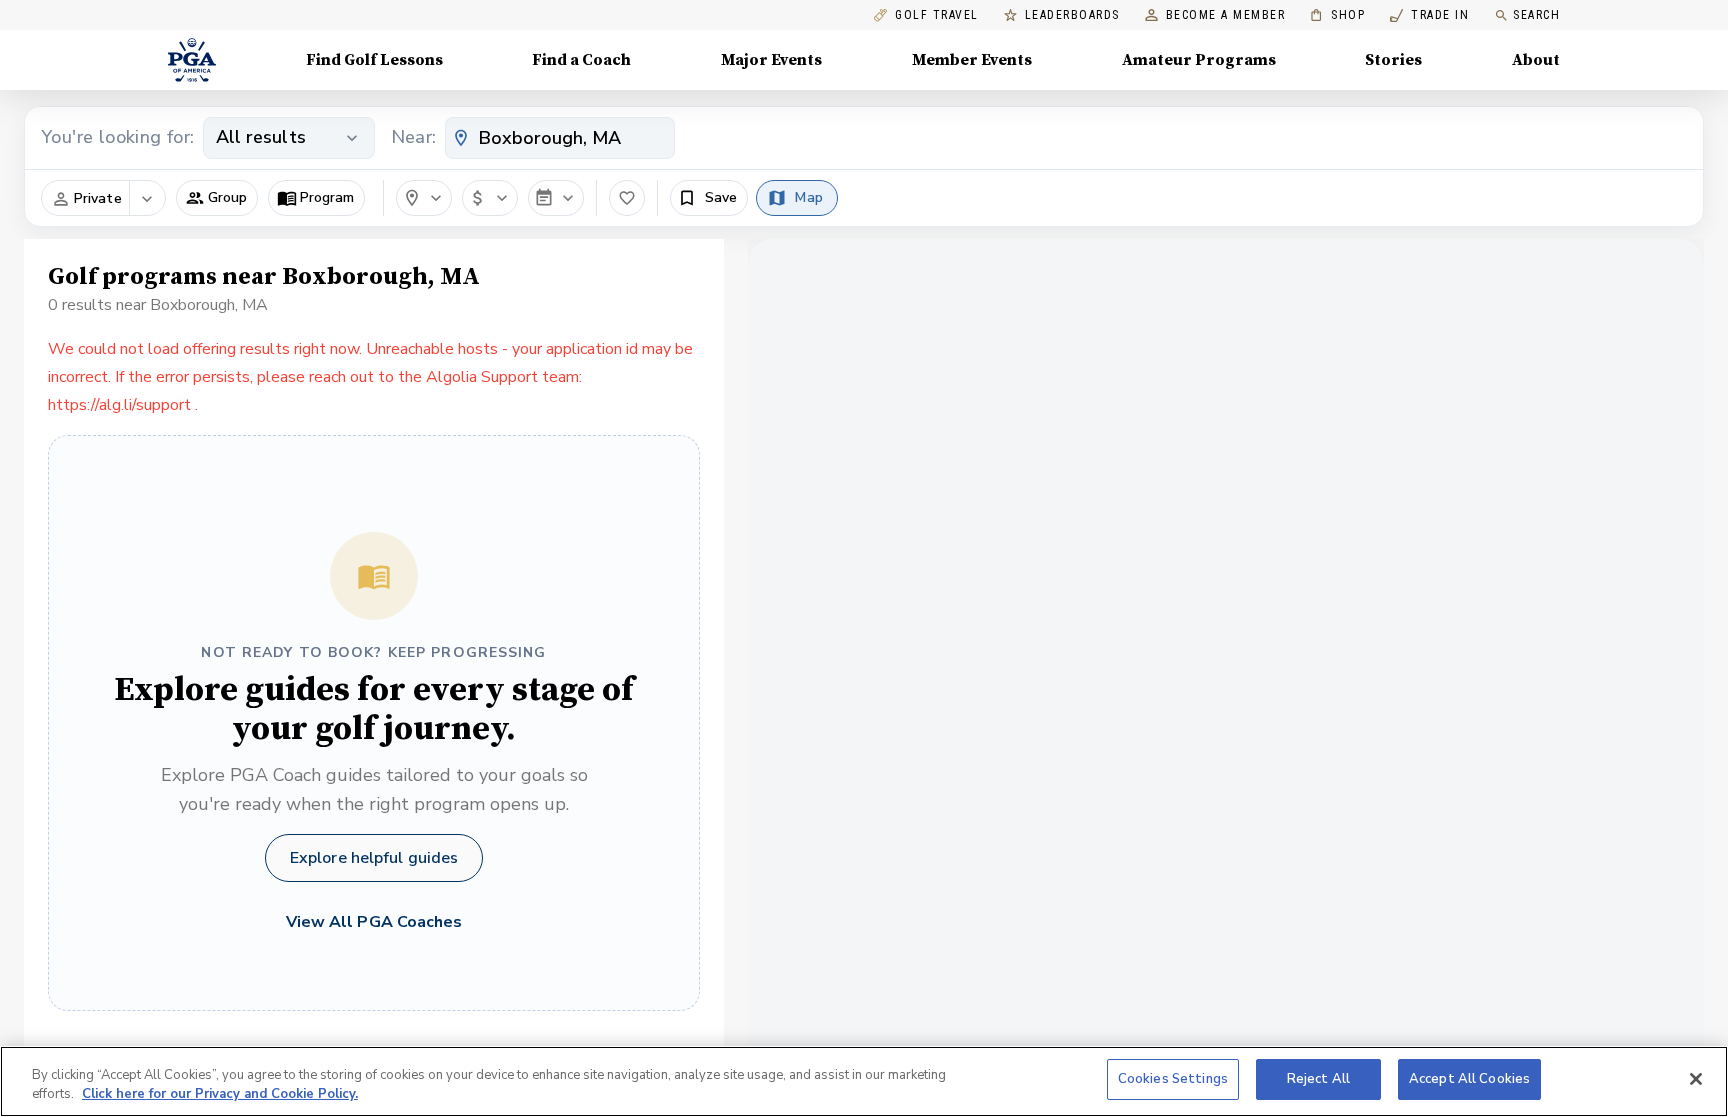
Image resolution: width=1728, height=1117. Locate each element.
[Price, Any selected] (490, 198)
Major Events (771, 60)
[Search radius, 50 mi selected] (424, 198)
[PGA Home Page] (192, 60)
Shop (1337, 15)
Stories (1393, 60)
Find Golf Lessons (374, 60)
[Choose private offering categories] (147, 199)
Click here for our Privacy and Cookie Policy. (220, 1095)
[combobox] (560, 138)
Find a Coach (581, 60)
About (1536, 60)
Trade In (1429, 15)
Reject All (1318, 1079)
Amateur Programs (1199, 60)
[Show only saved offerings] (627, 198)
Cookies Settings (1173, 1079)
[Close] (1696, 1079)
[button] (217, 198)
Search (1536, 15)
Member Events (972, 60)
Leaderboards (1072, 15)
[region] (864, 1081)
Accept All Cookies (1469, 1079)
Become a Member (1226, 15)
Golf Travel (937, 15)
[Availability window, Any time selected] (556, 198)
